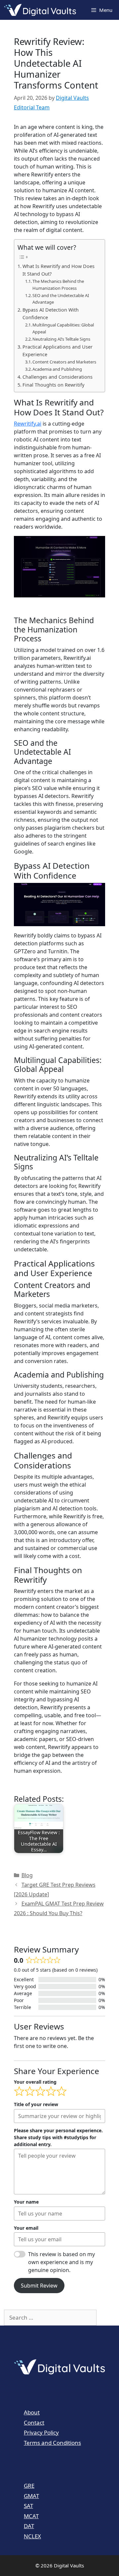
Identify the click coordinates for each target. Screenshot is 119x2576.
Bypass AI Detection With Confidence (51, 314)
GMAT (31, 2496)
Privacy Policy (41, 2432)
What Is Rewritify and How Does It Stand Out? (59, 270)
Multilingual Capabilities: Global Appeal (63, 328)
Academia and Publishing (57, 369)
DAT (29, 2526)
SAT (28, 2506)
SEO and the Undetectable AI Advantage (61, 299)
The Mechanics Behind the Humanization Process (58, 285)
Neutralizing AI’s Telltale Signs (61, 339)
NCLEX (32, 2536)
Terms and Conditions (52, 2443)
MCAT (31, 2516)
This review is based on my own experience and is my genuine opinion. (61, 2262)
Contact (34, 2423)
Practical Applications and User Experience (58, 351)
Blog (27, 1875)
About (32, 2412)
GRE (29, 2486)
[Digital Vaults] (42, 10)
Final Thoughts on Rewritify (53, 385)
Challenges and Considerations (58, 377)
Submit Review (39, 2286)
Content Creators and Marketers (64, 362)
